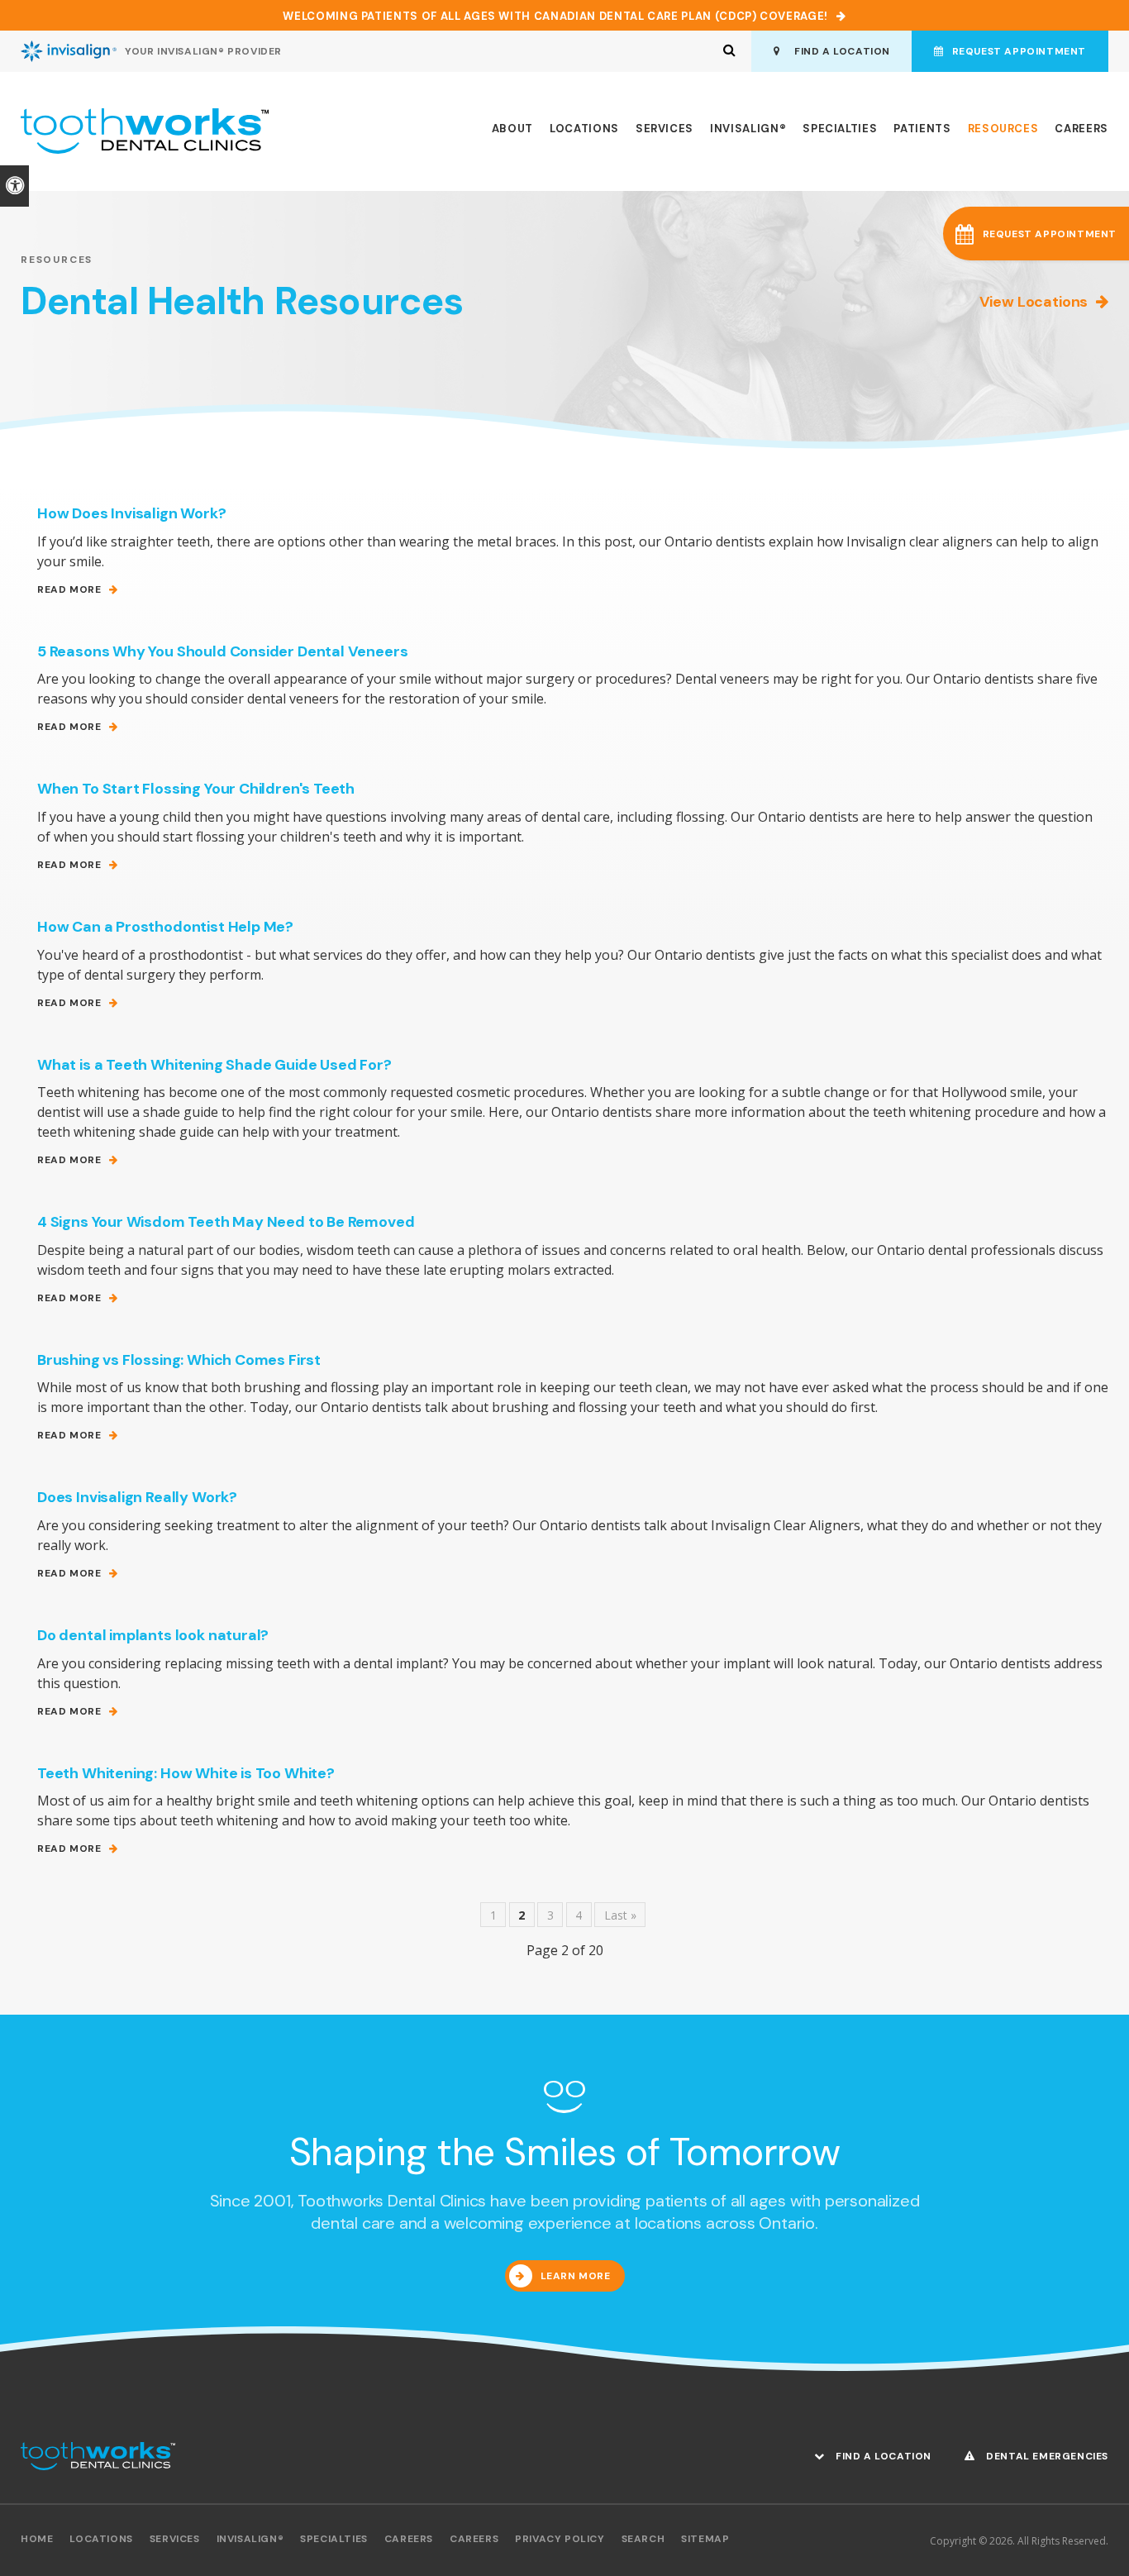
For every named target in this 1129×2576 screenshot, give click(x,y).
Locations (584, 129)
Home (37, 2539)
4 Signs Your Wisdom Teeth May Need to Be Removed (226, 1222)
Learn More (576, 2276)
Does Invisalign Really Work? (137, 1497)
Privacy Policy (560, 2539)
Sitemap (705, 2539)
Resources (1003, 129)
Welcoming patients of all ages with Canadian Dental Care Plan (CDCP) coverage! (555, 16)
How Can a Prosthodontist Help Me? (165, 927)
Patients (922, 129)
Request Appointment (1019, 51)
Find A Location (839, 51)
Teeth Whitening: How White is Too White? (186, 1773)
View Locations (1034, 302)
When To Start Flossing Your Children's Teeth (196, 789)
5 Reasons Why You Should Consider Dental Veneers (222, 651)
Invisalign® (748, 129)
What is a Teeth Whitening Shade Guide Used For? (214, 1065)
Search (643, 2539)
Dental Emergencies (1046, 2456)
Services (665, 129)
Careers (1081, 129)
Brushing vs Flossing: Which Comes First (179, 1360)
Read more (69, 590)
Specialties (840, 129)
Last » (620, 1915)
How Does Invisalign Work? (132, 513)
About (512, 129)
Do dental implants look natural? (153, 1635)
